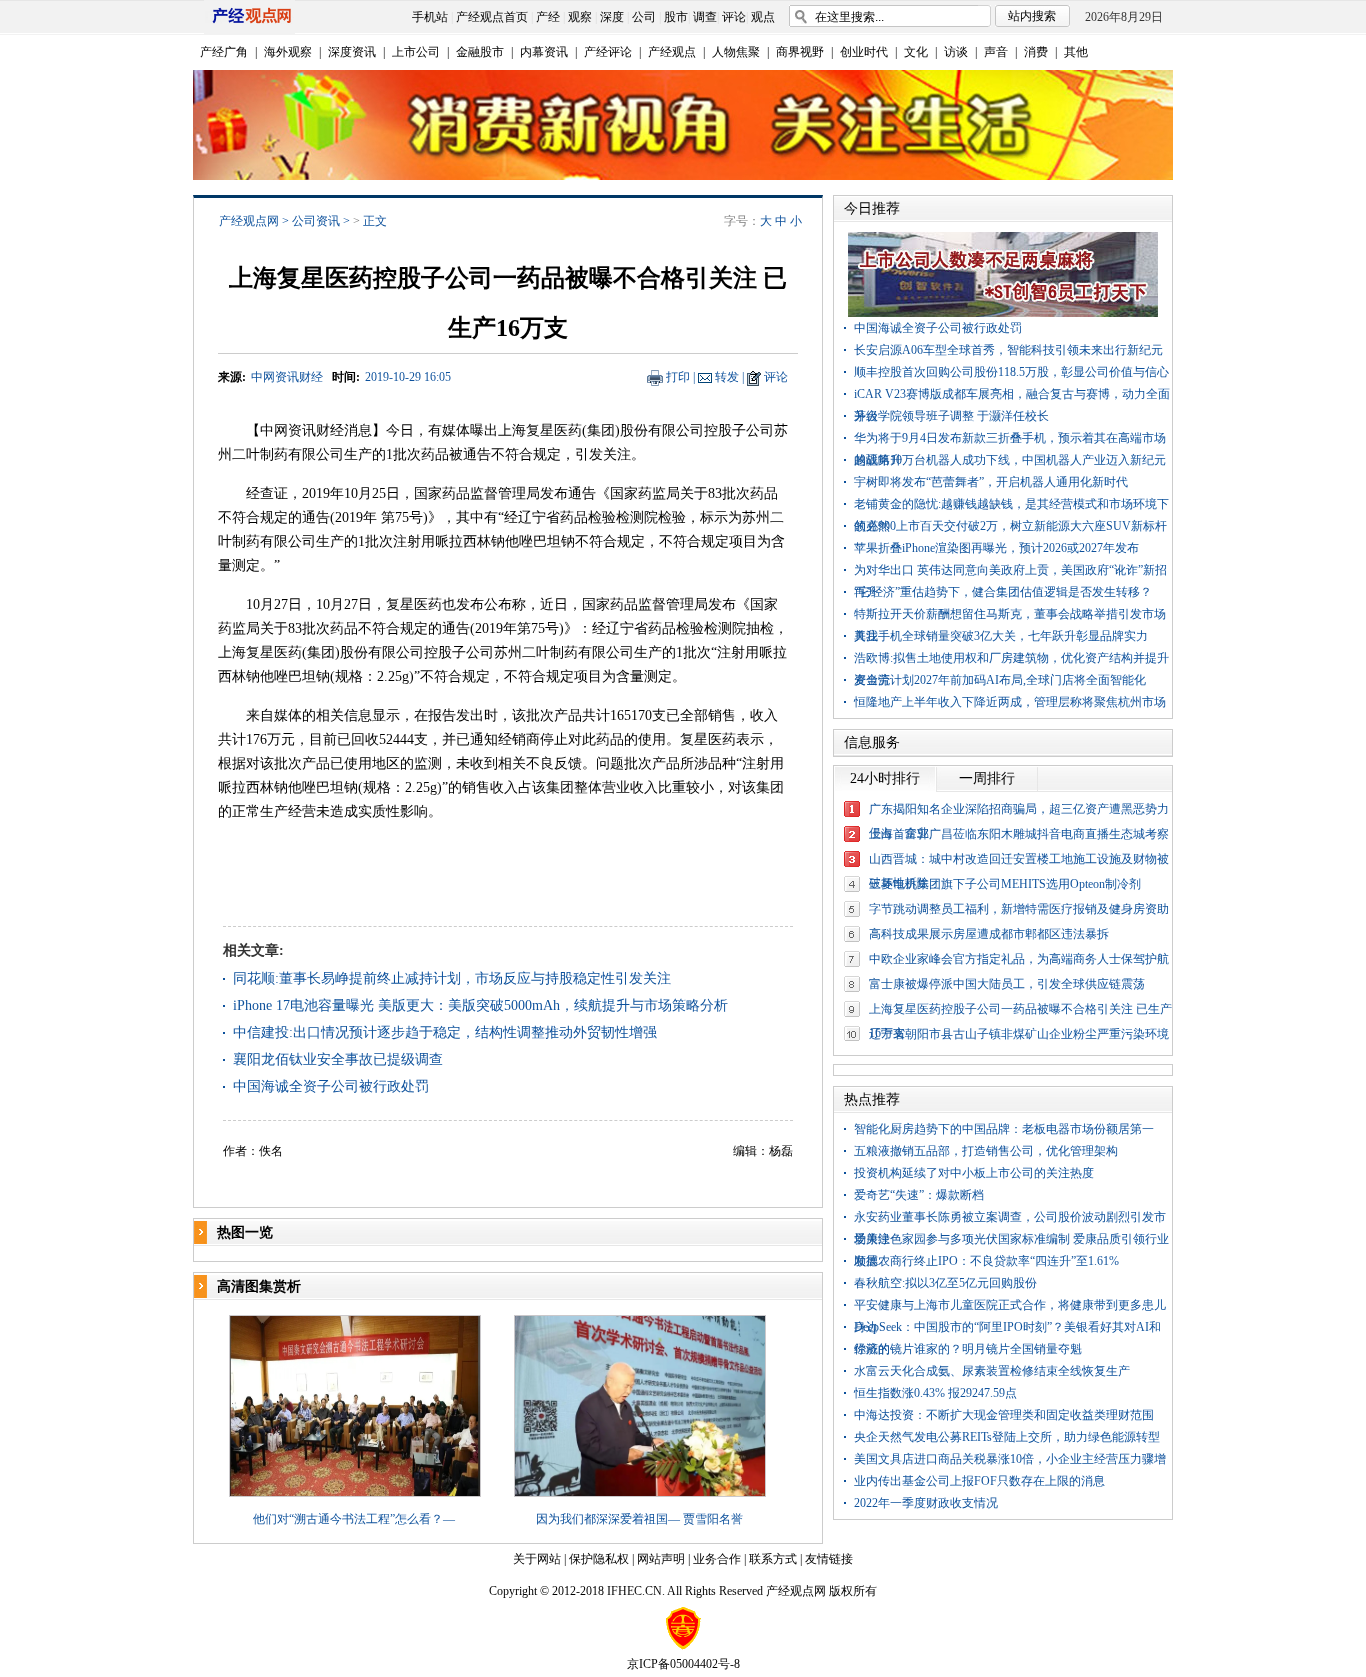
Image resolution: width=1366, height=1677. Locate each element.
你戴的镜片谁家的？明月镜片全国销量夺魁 (968, 1349)
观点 (763, 17)
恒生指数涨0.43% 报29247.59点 (935, 1393)
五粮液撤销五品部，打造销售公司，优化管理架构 (986, 1151)
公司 (644, 17)
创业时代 (864, 52)
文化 (916, 52)
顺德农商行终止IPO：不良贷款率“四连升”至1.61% (986, 1261)
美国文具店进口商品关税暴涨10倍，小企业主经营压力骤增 (1010, 1459)
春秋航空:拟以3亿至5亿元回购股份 (945, 1283)
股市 (676, 17)
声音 (996, 52)
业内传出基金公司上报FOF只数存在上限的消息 (979, 1481)
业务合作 (717, 1559)
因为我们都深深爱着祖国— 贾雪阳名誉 (639, 1519)
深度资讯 (352, 52)
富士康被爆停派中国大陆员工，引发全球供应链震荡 (1007, 984)
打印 (678, 377)
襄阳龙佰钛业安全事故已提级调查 (338, 1059)
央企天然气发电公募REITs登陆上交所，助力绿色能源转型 (1007, 1437)
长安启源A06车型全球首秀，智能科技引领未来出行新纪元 (1008, 350)
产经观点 (672, 52)
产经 (548, 17)
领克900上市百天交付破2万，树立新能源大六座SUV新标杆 (1010, 526)
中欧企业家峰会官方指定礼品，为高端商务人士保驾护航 (1019, 959)
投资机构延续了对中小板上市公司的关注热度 (974, 1173)
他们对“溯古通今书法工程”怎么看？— (354, 1519)
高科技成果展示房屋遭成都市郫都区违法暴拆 (989, 934)
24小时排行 (885, 778)
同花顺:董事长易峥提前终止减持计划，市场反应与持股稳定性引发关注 (452, 978)
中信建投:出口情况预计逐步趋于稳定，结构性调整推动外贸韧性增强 (445, 1032)
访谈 (956, 52)
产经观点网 (249, 221)
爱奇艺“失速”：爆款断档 (919, 1195)
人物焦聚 (736, 52)
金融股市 (480, 52)
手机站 (430, 17)
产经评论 (608, 52)
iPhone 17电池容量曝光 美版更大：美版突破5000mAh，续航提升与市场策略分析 (480, 1005)
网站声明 (661, 1559)
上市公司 (416, 52)
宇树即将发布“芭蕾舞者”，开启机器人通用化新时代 (991, 482)
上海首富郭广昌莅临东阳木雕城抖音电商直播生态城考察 (1019, 834)
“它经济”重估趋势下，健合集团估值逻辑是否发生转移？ (1003, 592)
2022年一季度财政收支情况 (926, 1503)
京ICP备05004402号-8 (683, 1664)
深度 (612, 17)
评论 (734, 17)
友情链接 (829, 1559)
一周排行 (987, 778)
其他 (1076, 52)
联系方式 (773, 1559)
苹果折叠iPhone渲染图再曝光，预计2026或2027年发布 (996, 548)
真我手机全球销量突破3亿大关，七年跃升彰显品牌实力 (1001, 636)
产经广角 (224, 52)
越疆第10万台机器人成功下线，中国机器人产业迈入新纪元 (1010, 460)
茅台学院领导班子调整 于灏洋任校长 (951, 416)
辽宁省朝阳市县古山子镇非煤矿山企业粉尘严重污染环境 (1019, 1034)
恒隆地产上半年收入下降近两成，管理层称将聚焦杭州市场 (1010, 702)
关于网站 (537, 1559)
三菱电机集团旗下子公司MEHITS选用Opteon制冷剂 (1005, 884)
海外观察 (288, 52)
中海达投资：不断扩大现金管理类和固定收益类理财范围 (1004, 1415)
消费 (1036, 52)
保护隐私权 (599, 1559)
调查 (705, 17)
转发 (727, 377)
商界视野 (800, 52)
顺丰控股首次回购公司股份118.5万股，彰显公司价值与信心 (1011, 372)
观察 (580, 17)
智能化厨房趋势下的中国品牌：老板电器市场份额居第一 (1004, 1129)
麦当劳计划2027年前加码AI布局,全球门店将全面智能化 (1000, 680)
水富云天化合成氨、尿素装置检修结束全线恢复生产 (992, 1371)
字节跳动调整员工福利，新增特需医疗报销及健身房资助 (1019, 909)
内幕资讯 (544, 52)
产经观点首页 (492, 17)
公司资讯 (316, 221)
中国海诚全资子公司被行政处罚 (331, 1086)
